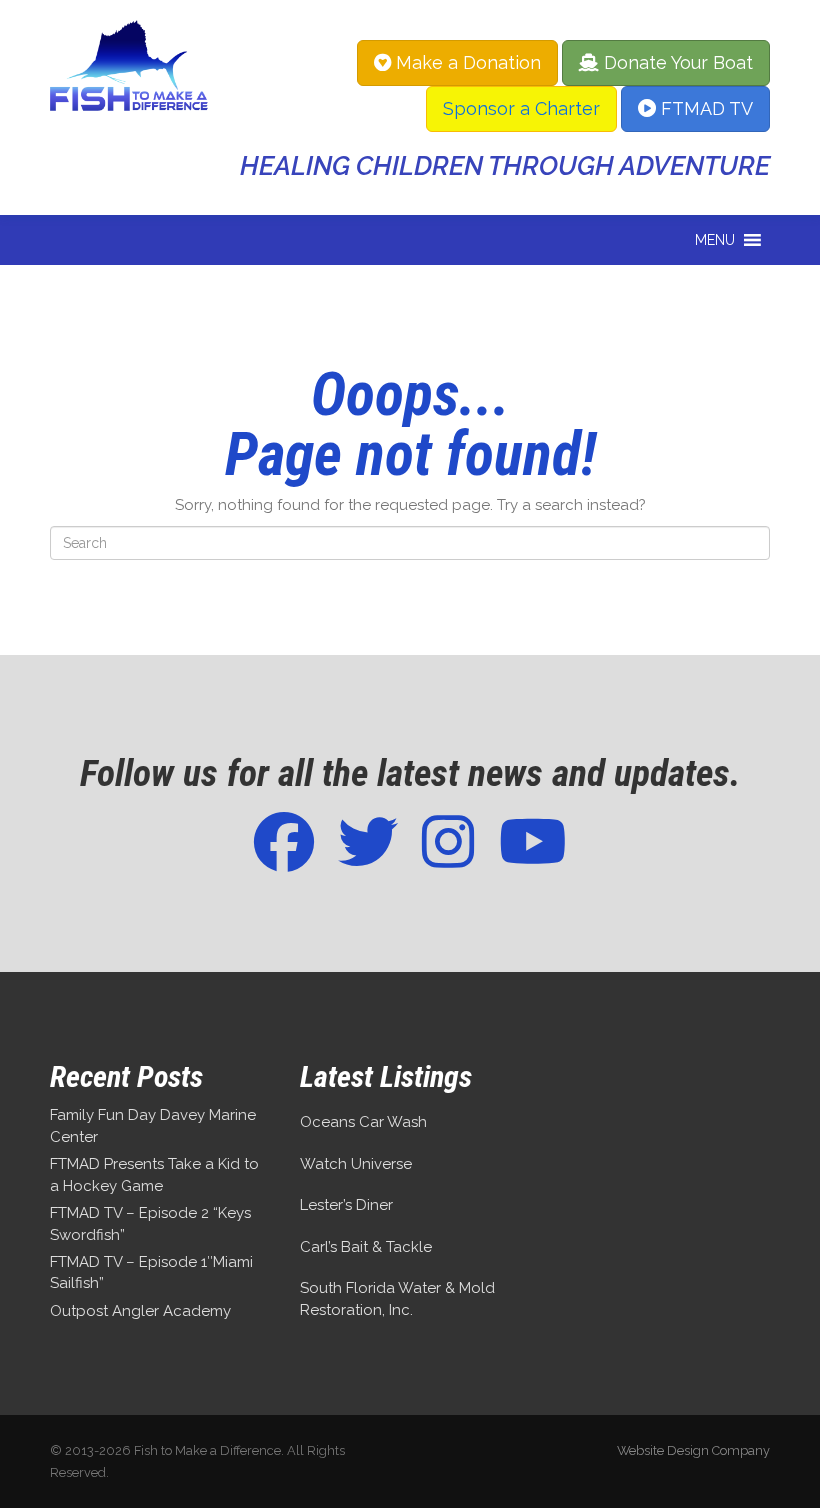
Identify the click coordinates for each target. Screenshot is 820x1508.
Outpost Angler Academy (140, 1311)
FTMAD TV (704, 108)
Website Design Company (693, 1450)
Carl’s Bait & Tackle (366, 1247)
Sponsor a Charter (521, 108)
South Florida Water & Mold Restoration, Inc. (397, 1298)
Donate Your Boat (676, 62)
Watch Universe (356, 1164)
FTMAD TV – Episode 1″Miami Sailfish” (151, 1272)
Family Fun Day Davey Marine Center (153, 1125)
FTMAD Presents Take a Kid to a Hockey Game (154, 1174)
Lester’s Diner (346, 1205)
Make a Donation (466, 62)
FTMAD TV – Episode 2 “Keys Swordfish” (150, 1223)
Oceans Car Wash (363, 1122)
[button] (715, 240)
